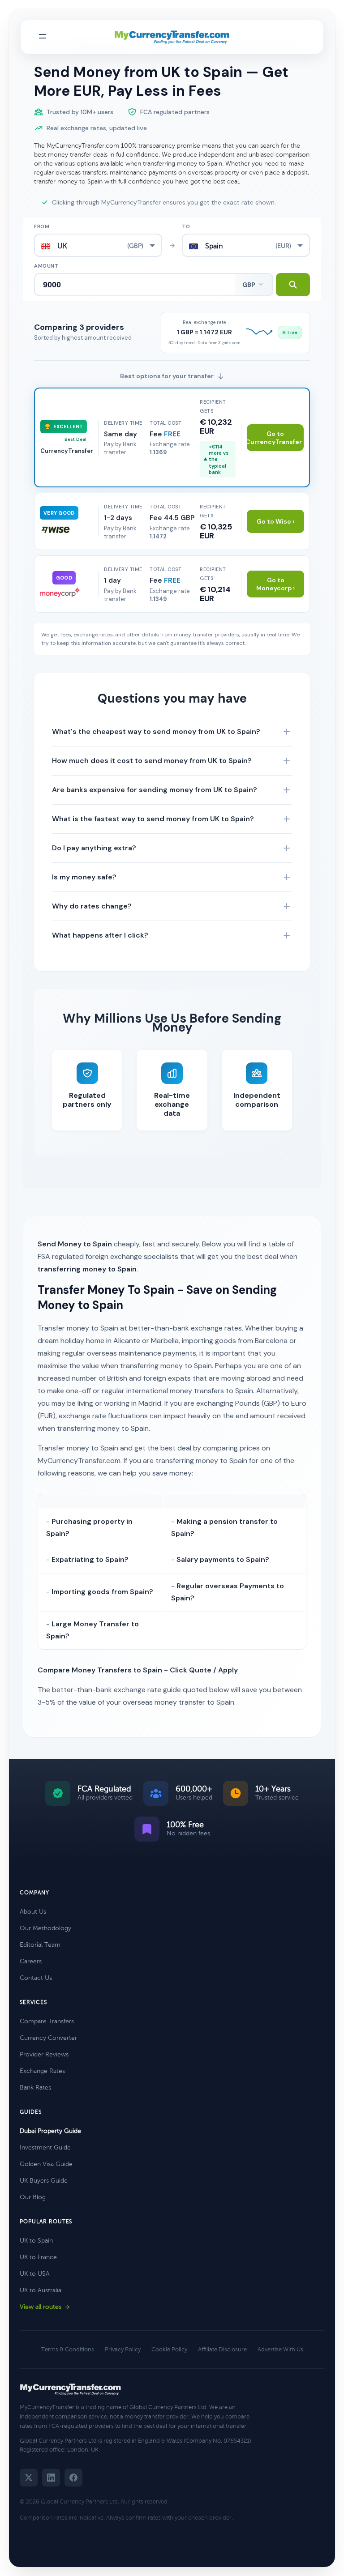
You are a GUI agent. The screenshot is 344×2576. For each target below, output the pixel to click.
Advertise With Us (280, 2350)
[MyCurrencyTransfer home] (172, 37)
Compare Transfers (47, 2021)
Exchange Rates (42, 2071)
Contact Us (36, 1978)
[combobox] (98, 245)
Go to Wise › (275, 521)
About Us (33, 1912)
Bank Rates (35, 2088)
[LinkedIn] (51, 2478)
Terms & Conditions (68, 2350)
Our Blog (33, 2197)
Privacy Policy (123, 2350)
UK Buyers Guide (44, 2181)
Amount (46, 266)
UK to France (38, 2257)
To (186, 226)
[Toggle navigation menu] (43, 37)
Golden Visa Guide (46, 2164)
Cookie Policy (169, 2350)
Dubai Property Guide (50, 2131)
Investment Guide (45, 2147)
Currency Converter (48, 2038)
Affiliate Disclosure (222, 2350)
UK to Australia (41, 2290)
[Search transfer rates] (293, 285)
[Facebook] (73, 2478)
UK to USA (35, 2274)
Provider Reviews (44, 2054)
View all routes (41, 2307)
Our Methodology (45, 1928)
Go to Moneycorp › (275, 584)
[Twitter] (29, 2478)
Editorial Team (40, 1945)
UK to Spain (36, 2241)
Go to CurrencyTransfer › (275, 438)
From (42, 226)
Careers (31, 1961)
